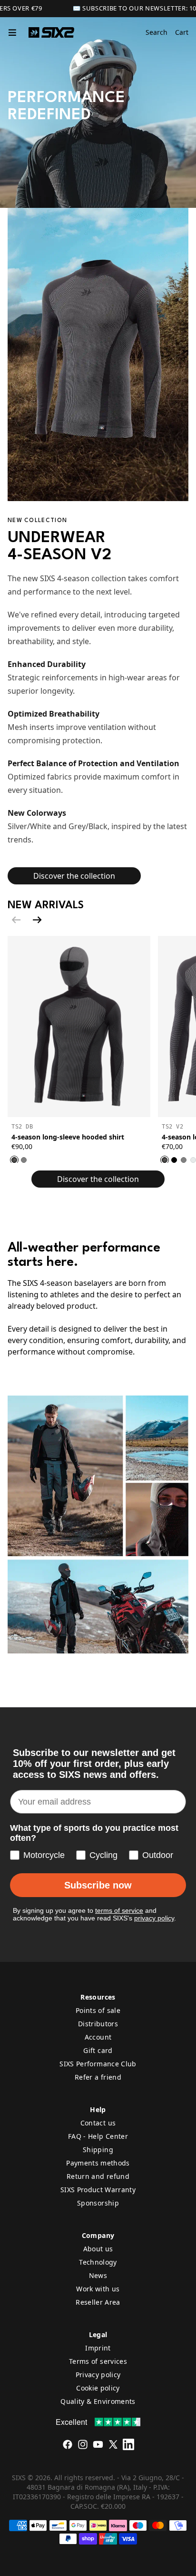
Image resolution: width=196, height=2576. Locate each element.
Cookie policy (98, 2388)
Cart (182, 32)
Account (98, 2037)
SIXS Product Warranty (98, 2190)
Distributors (98, 2024)
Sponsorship (98, 2203)
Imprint (98, 2348)
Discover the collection (74, 876)
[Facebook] (68, 2444)
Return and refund (98, 2176)
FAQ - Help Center (98, 2136)
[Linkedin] (128, 2444)
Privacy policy (98, 2375)
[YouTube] (98, 2444)
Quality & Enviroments (98, 2401)
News (98, 2275)
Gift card (98, 2050)
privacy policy (154, 1918)
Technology (98, 2262)
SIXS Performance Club (98, 2064)
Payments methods (98, 2163)
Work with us (98, 2289)
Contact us (98, 2123)
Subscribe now (98, 1885)
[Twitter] (113, 2444)
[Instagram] (83, 2444)
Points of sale (98, 2010)
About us (98, 2249)
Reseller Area (98, 2302)
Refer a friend (98, 2077)
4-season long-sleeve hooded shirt (68, 1137)
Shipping (98, 2150)
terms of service (119, 1910)
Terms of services (98, 2361)
